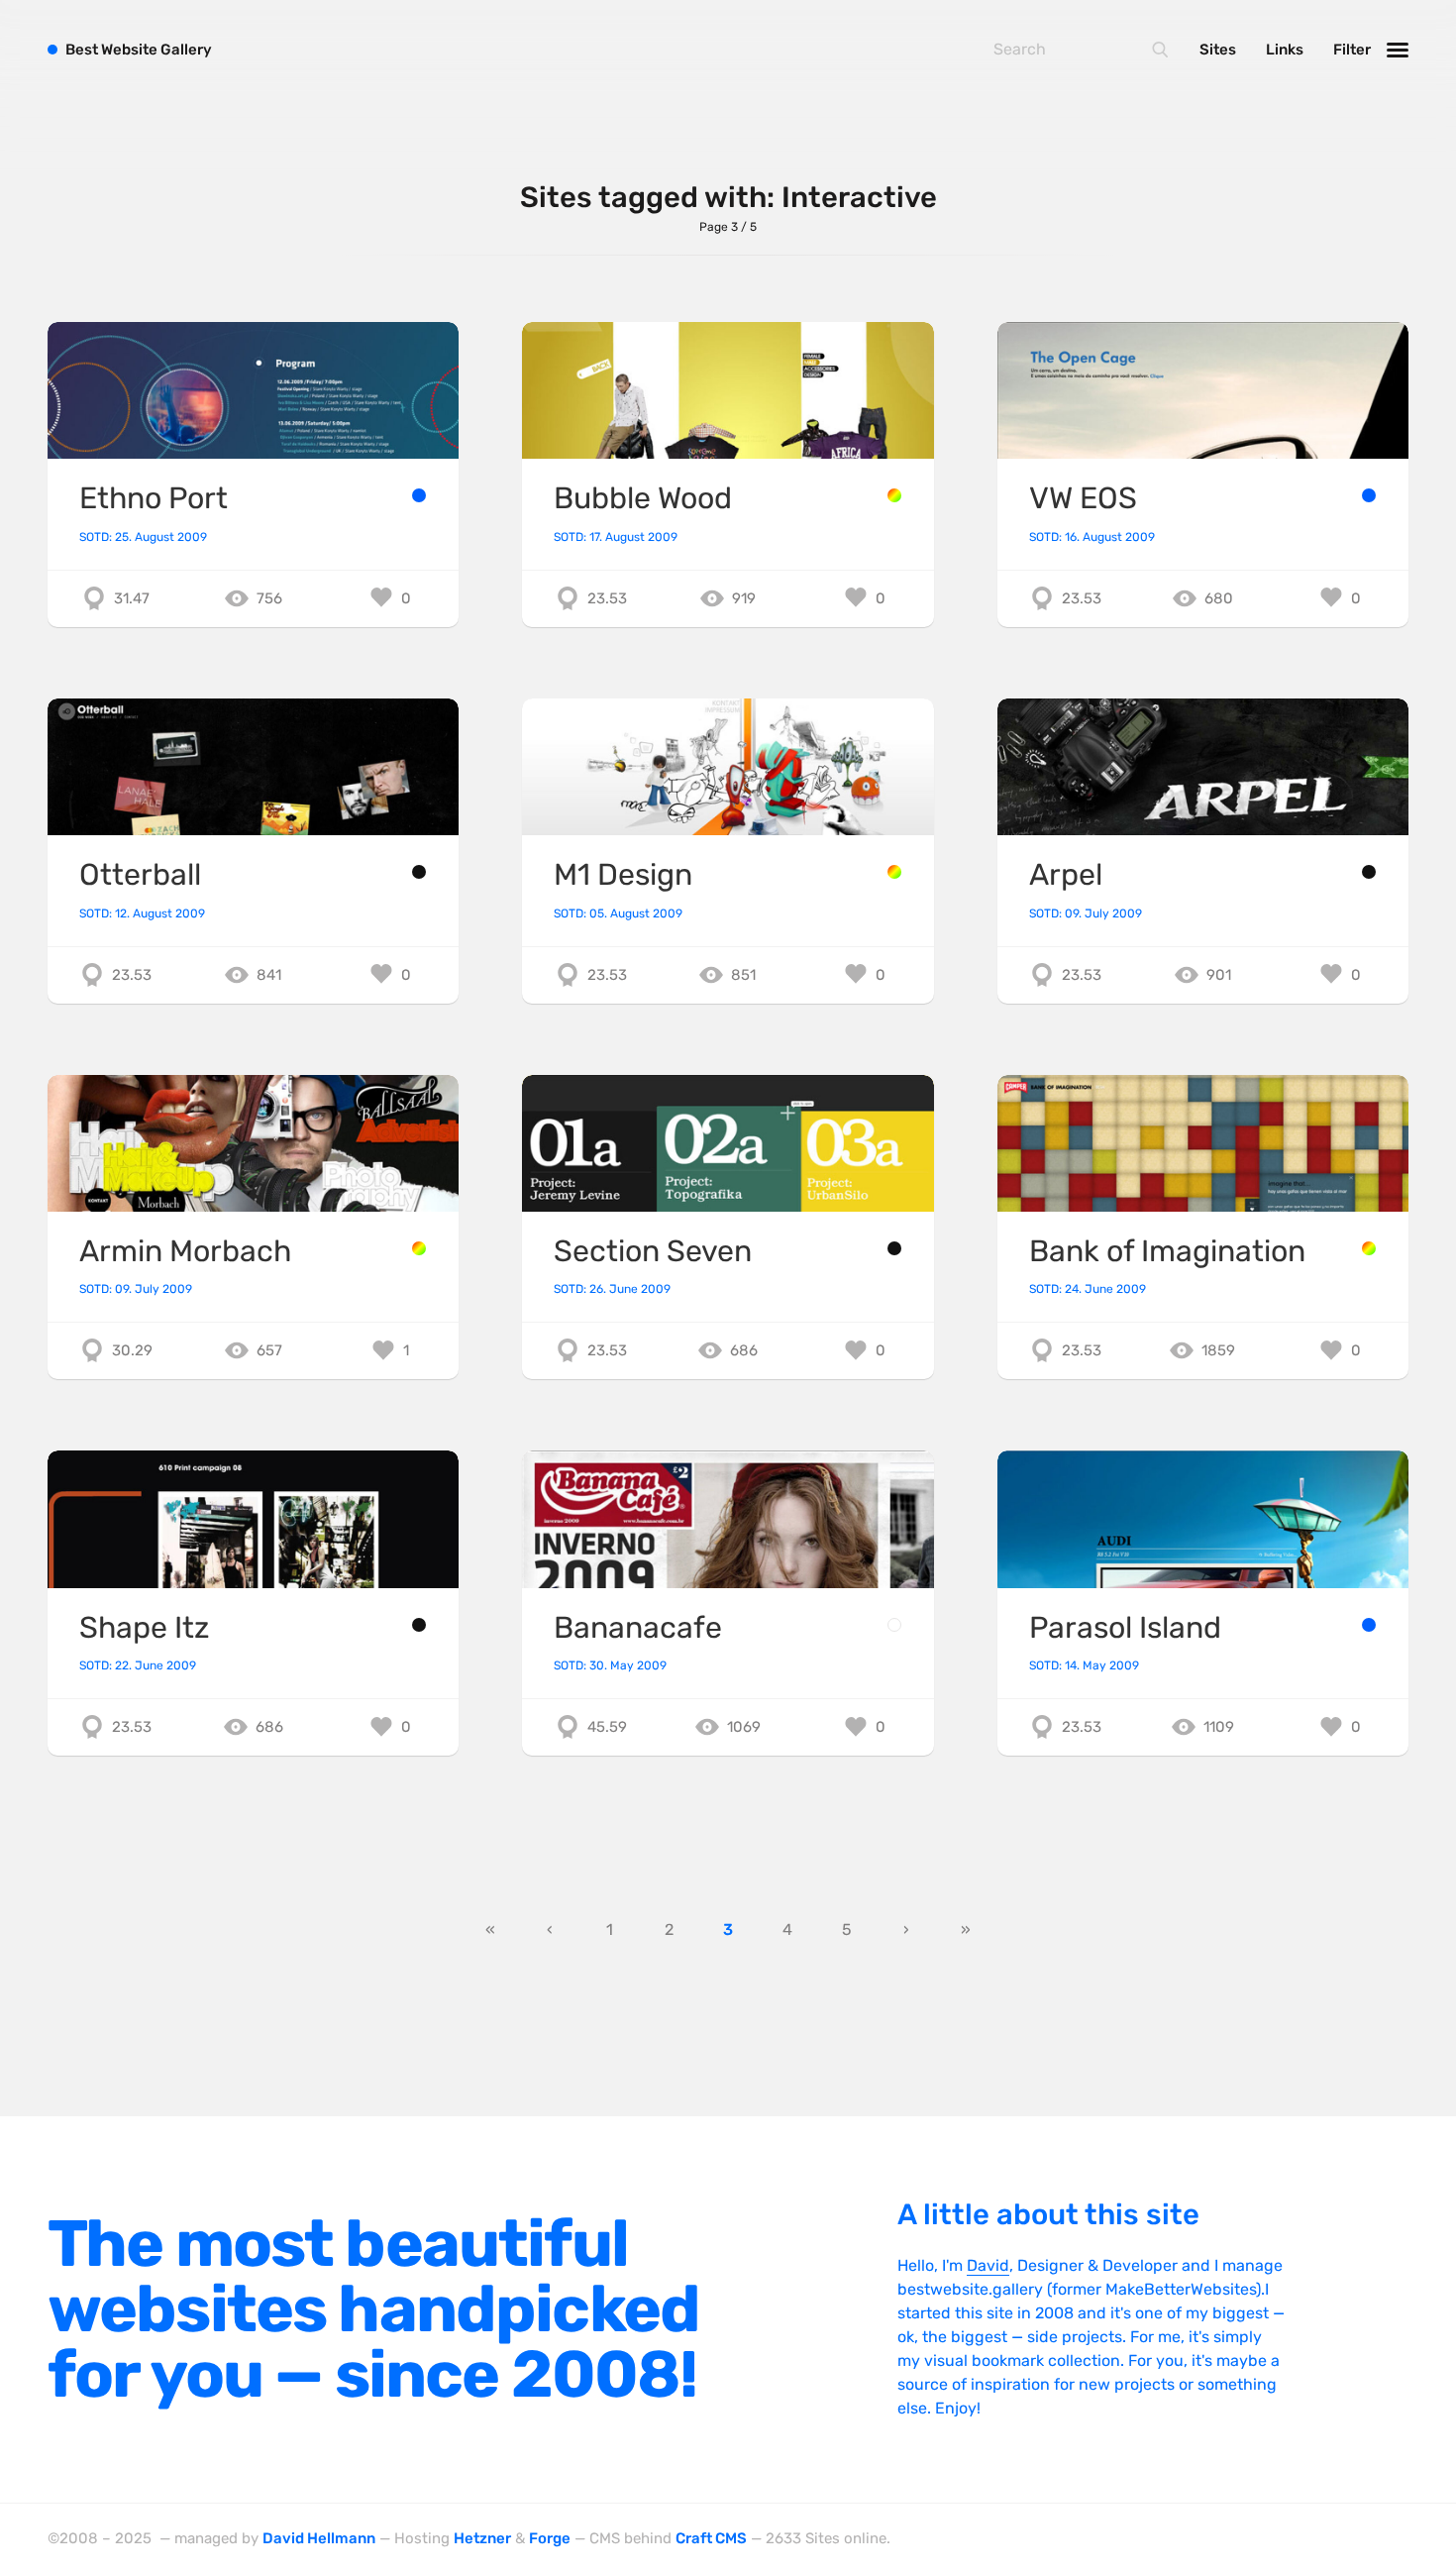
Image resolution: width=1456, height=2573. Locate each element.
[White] (894, 1625)
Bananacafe (638, 1628)
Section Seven (653, 1251)
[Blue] (419, 495)
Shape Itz (144, 1628)
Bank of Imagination (1167, 1251)
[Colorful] (894, 495)
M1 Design (623, 875)
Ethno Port (154, 498)
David (988, 2265)
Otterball (140, 875)
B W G (139, 50)
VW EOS (1083, 498)
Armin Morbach (185, 1251)
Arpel (1066, 875)
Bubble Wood (643, 498)
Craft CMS (711, 2538)
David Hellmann (319, 2538)
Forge (550, 2538)
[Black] (419, 872)
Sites (1218, 50)
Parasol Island (1125, 1628)
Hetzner (482, 2538)
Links (1285, 50)
